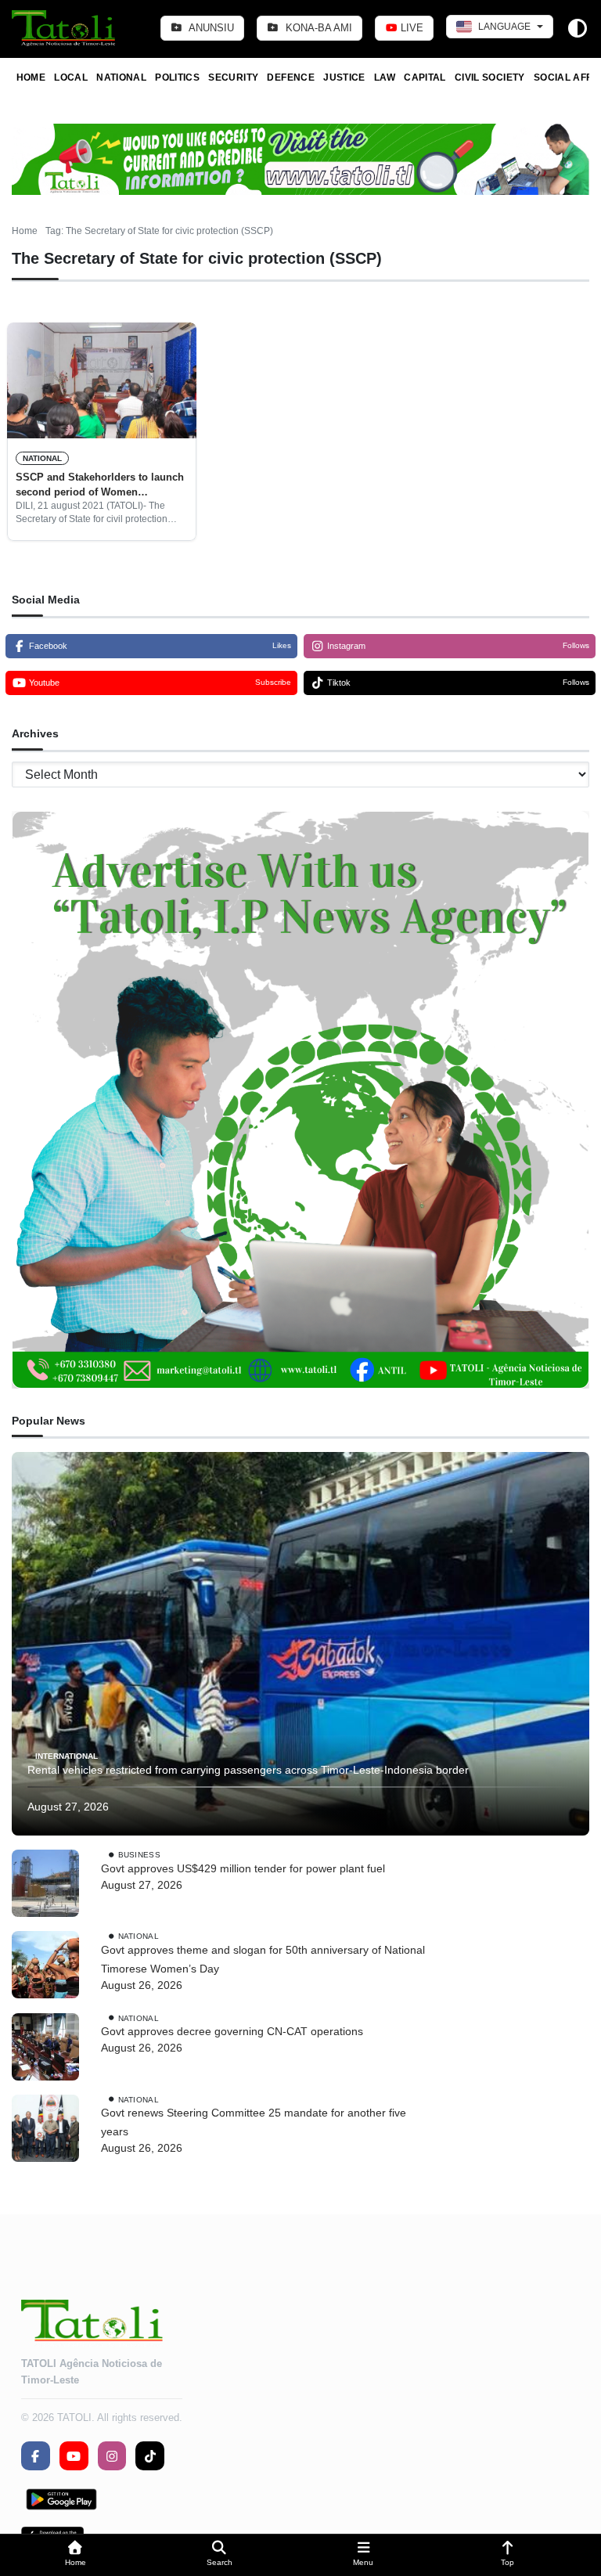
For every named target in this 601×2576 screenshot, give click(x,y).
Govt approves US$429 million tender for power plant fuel (243, 1868)
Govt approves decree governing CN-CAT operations (232, 2031)
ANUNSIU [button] (210, 28)
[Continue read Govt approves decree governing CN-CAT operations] (45, 2047)
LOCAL (71, 77)
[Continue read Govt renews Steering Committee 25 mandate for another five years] (45, 2128)
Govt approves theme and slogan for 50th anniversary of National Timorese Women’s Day (263, 1959)
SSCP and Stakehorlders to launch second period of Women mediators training (100, 485)
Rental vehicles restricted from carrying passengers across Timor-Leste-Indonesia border (248, 1770)
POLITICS (177, 77)
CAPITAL (425, 77)
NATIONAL (121, 77)
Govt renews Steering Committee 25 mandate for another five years (254, 2122)
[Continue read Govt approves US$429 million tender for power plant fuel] (45, 1883)
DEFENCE (291, 77)
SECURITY (233, 77)
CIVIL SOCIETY (490, 77)
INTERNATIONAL (67, 1756)
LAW (385, 77)
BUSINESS (139, 1855)
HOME (31, 77)
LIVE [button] (410, 28)
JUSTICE (344, 77)
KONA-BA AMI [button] (317, 28)
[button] (75, 2555)
